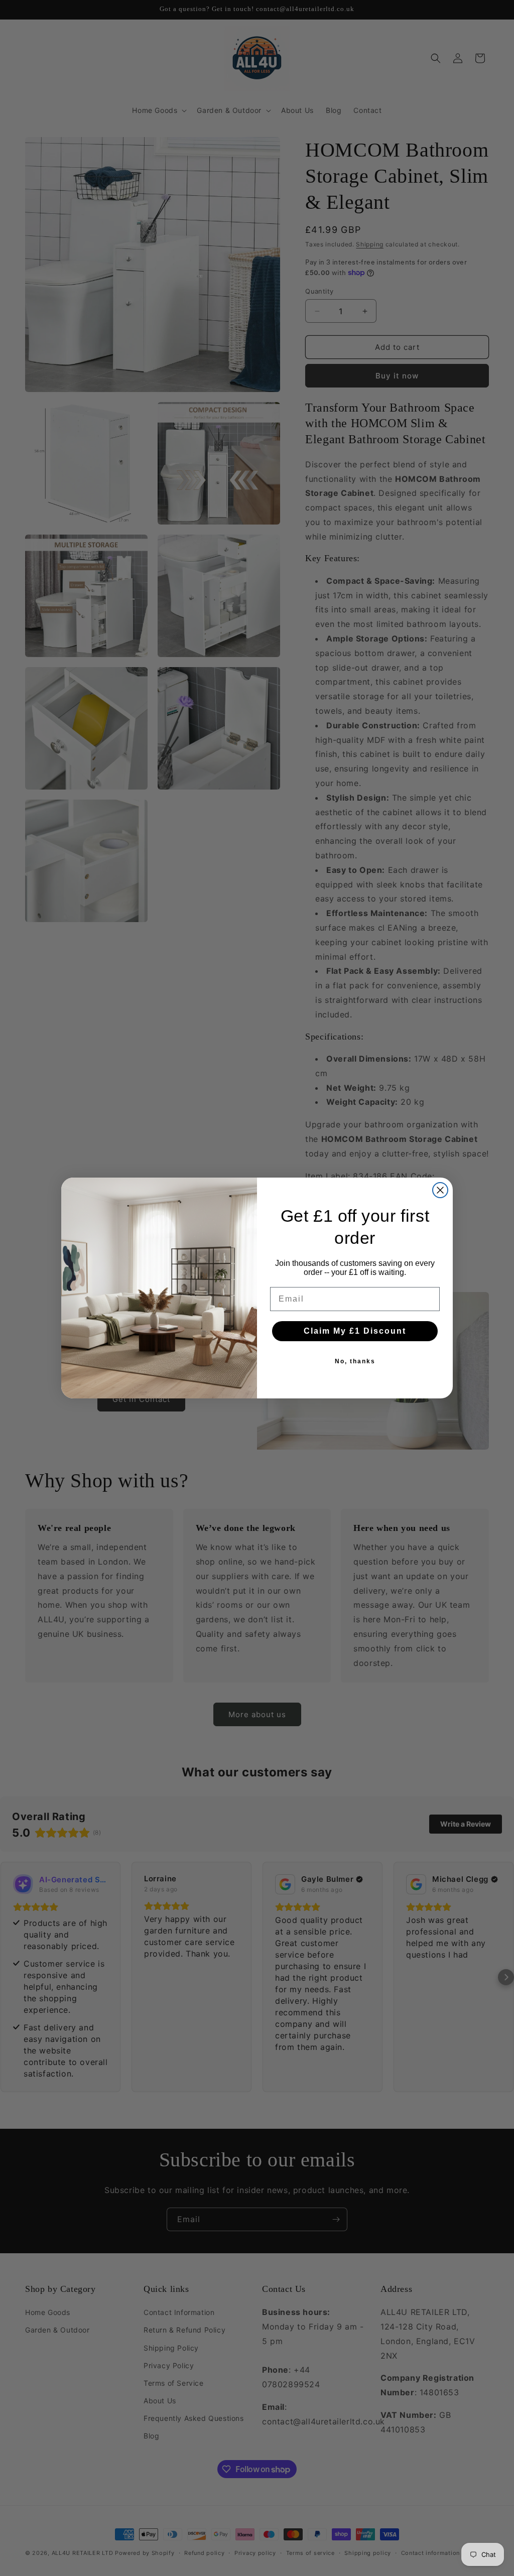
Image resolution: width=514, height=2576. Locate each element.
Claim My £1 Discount (355, 1331)
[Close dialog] (440, 1190)
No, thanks (355, 1361)
